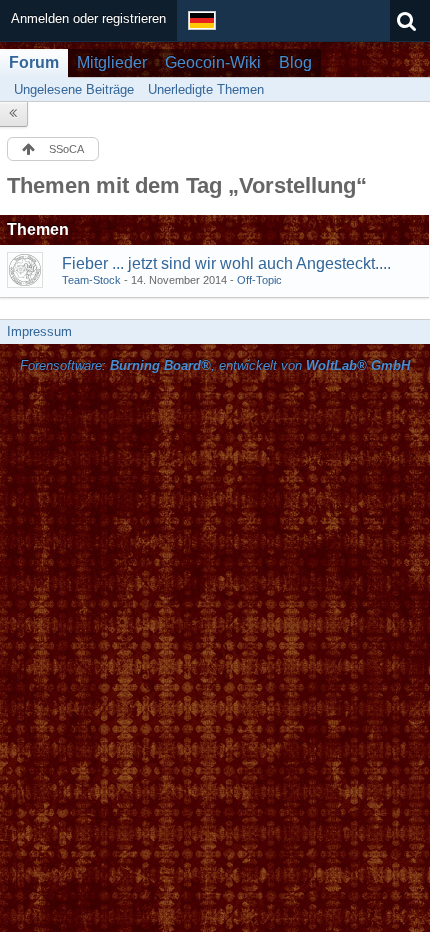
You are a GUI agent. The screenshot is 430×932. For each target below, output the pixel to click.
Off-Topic (259, 280)
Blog (295, 62)
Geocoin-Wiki (213, 62)
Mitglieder (112, 62)
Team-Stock (91, 280)
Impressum (39, 331)
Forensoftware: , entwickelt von (215, 365)
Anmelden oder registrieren (88, 18)
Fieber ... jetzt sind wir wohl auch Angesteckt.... (226, 263)
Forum (34, 62)
